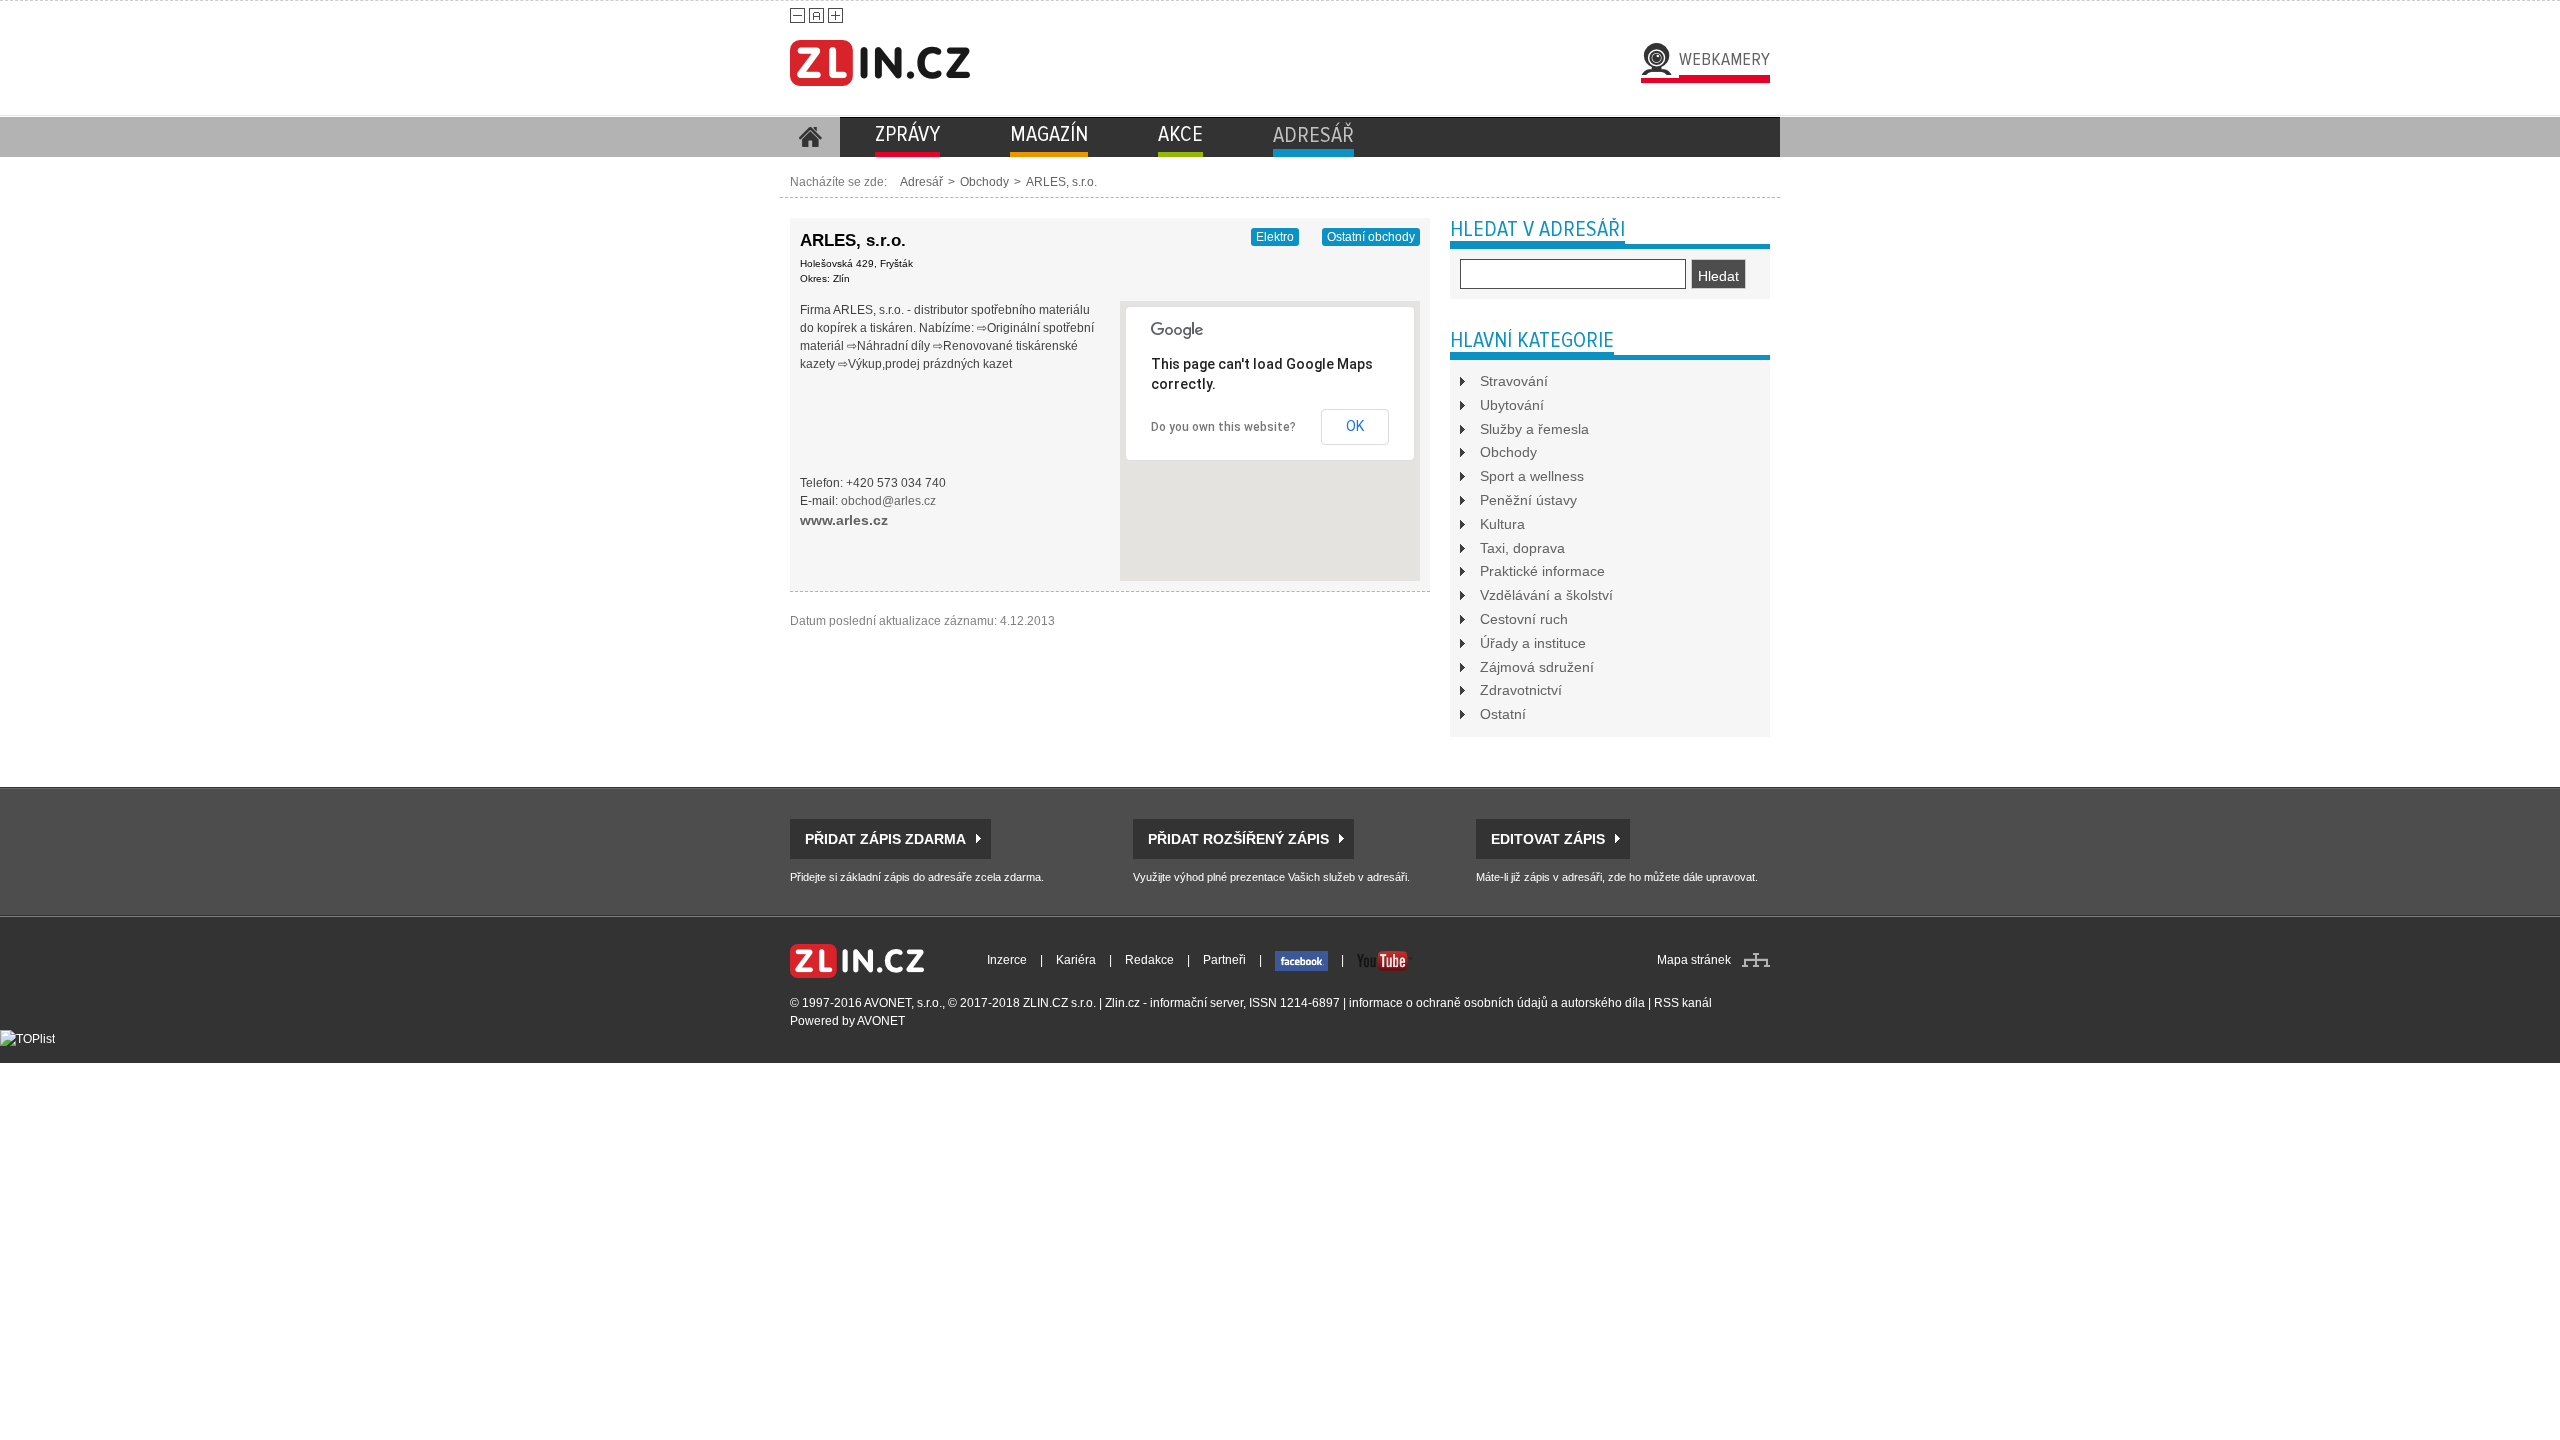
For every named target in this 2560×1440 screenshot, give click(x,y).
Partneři (1224, 960)
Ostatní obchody (1371, 237)
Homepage (810, 137)
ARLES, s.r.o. (1061, 182)
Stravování (1514, 381)
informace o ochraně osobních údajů (1448, 1003)
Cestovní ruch (1524, 619)
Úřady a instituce (1533, 643)
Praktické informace (1542, 571)
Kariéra (1076, 960)
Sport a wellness (1532, 476)
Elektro (1275, 237)
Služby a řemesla (1534, 429)
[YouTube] (1384, 960)
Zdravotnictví (1521, 690)
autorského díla (1603, 1003)
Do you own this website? (1223, 427)
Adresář (921, 182)
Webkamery (1724, 59)
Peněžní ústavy (1528, 500)
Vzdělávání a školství (1546, 595)
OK (1355, 426)
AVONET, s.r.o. (903, 1003)
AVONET (881, 1021)
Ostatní (1503, 714)
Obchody (984, 182)
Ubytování (1512, 405)
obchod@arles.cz (888, 501)
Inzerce (1007, 960)
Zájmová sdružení (1537, 667)
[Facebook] (1301, 960)
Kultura (1502, 524)
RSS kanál (1683, 1003)
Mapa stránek (1694, 960)
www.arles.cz (844, 520)
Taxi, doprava (1522, 548)
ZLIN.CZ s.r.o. (1059, 1003)
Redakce (1149, 960)
